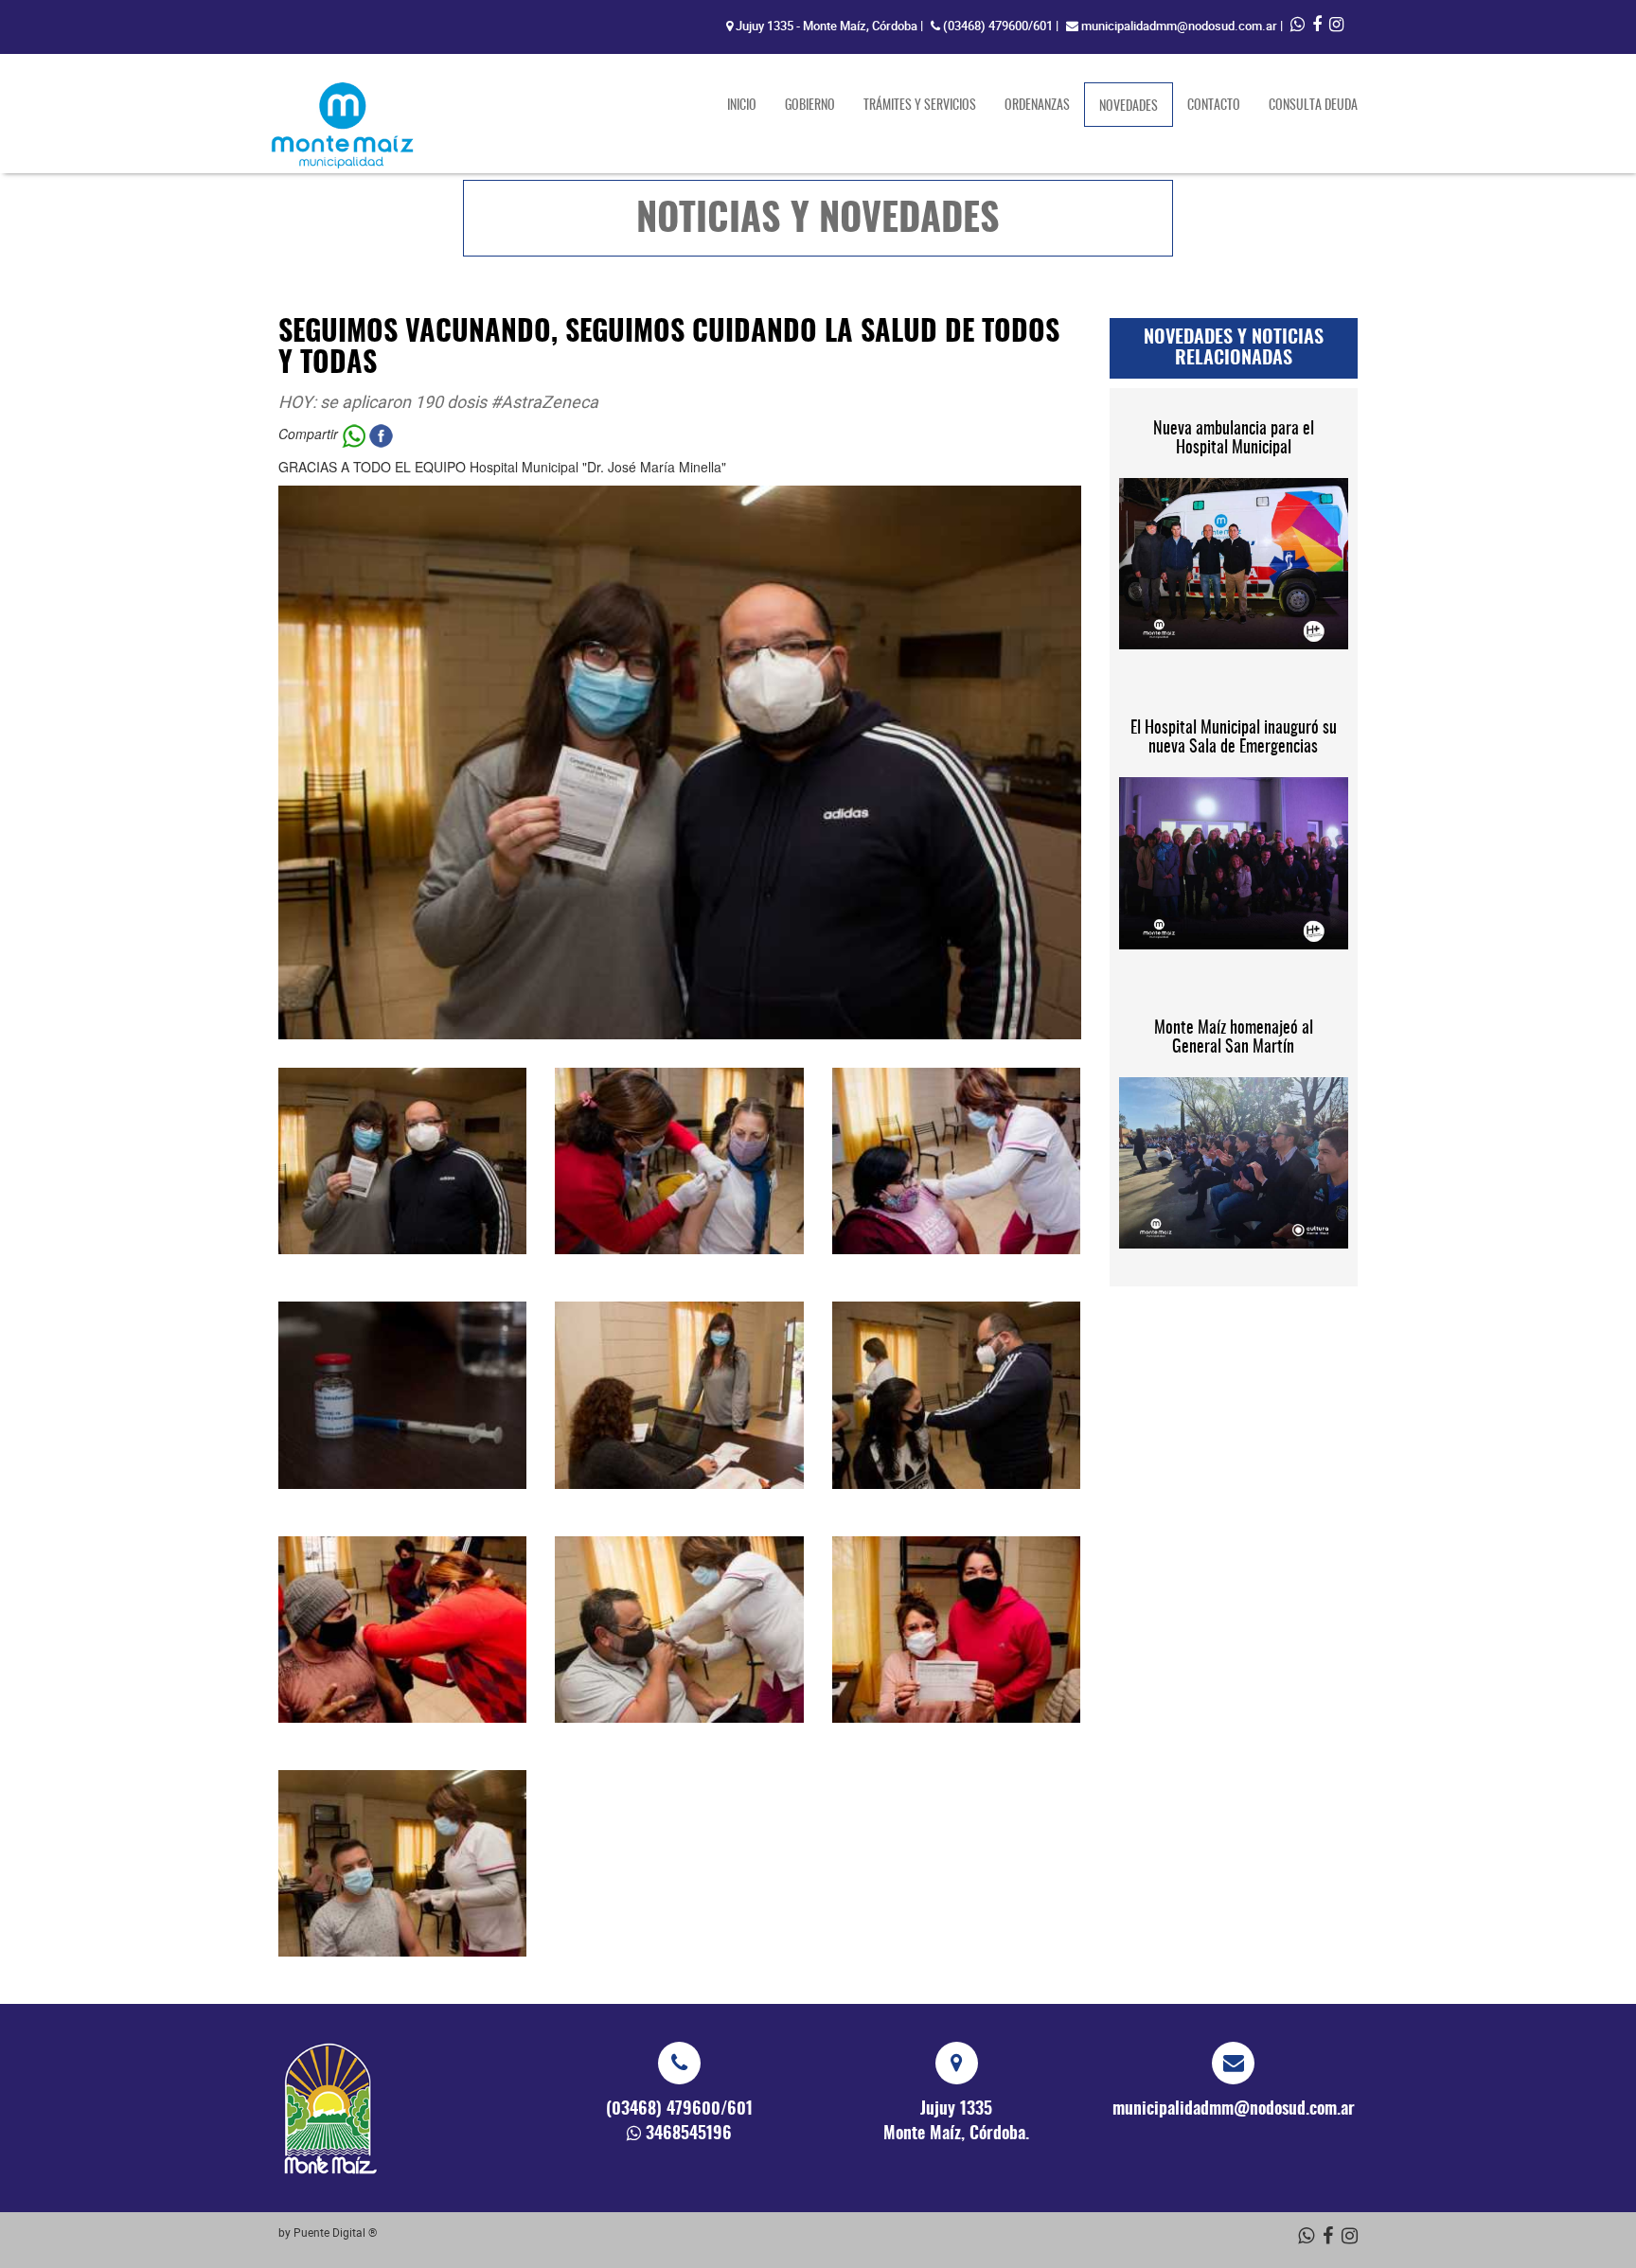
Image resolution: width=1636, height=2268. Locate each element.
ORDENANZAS (1037, 106)
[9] (956, 1630)
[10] (402, 1863)
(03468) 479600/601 (998, 26)
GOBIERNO (810, 106)
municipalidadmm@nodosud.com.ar (1179, 26)
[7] (402, 1630)
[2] (679, 1161)
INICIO (742, 106)
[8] (679, 1630)
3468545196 (689, 2135)
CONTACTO (1214, 106)
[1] (402, 1161)
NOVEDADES (1136, 106)
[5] (679, 1395)
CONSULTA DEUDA (1313, 106)
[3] (956, 1161)
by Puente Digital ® (328, 2232)
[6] (956, 1395)
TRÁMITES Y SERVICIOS (920, 106)
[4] (402, 1395)
